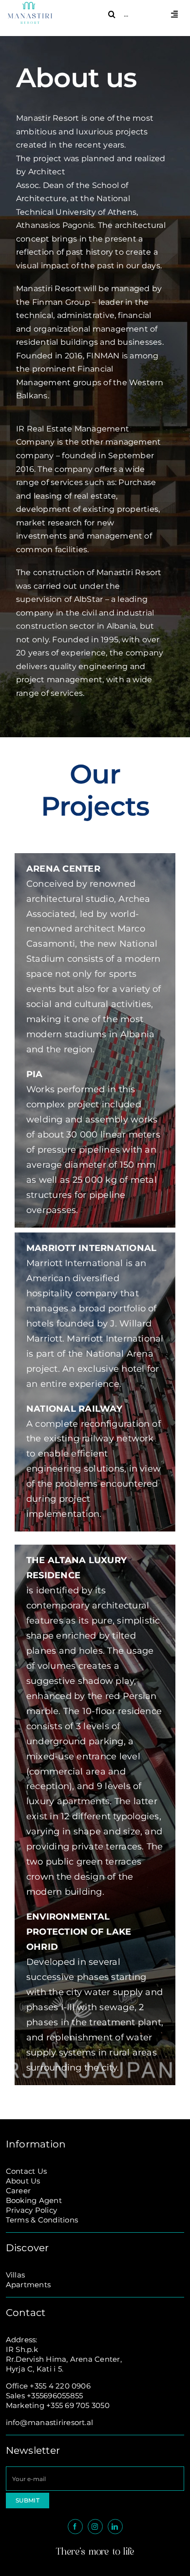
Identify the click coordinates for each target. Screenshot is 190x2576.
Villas (15, 2275)
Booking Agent (34, 2200)
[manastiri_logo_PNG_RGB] (30, 6)
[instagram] (95, 2527)
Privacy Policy (31, 2210)
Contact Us (26, 2171)
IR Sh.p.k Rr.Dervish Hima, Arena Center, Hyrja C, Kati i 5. (64, 2359)
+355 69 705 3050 (78, 2405)
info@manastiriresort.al (50, 2422)
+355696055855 (55, 2396)
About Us (23, 2181)
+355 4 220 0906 (60, 2386)
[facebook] (75, 2527)
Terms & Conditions (42, 2220)
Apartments (28, 2285)
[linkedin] (115, 2527)
